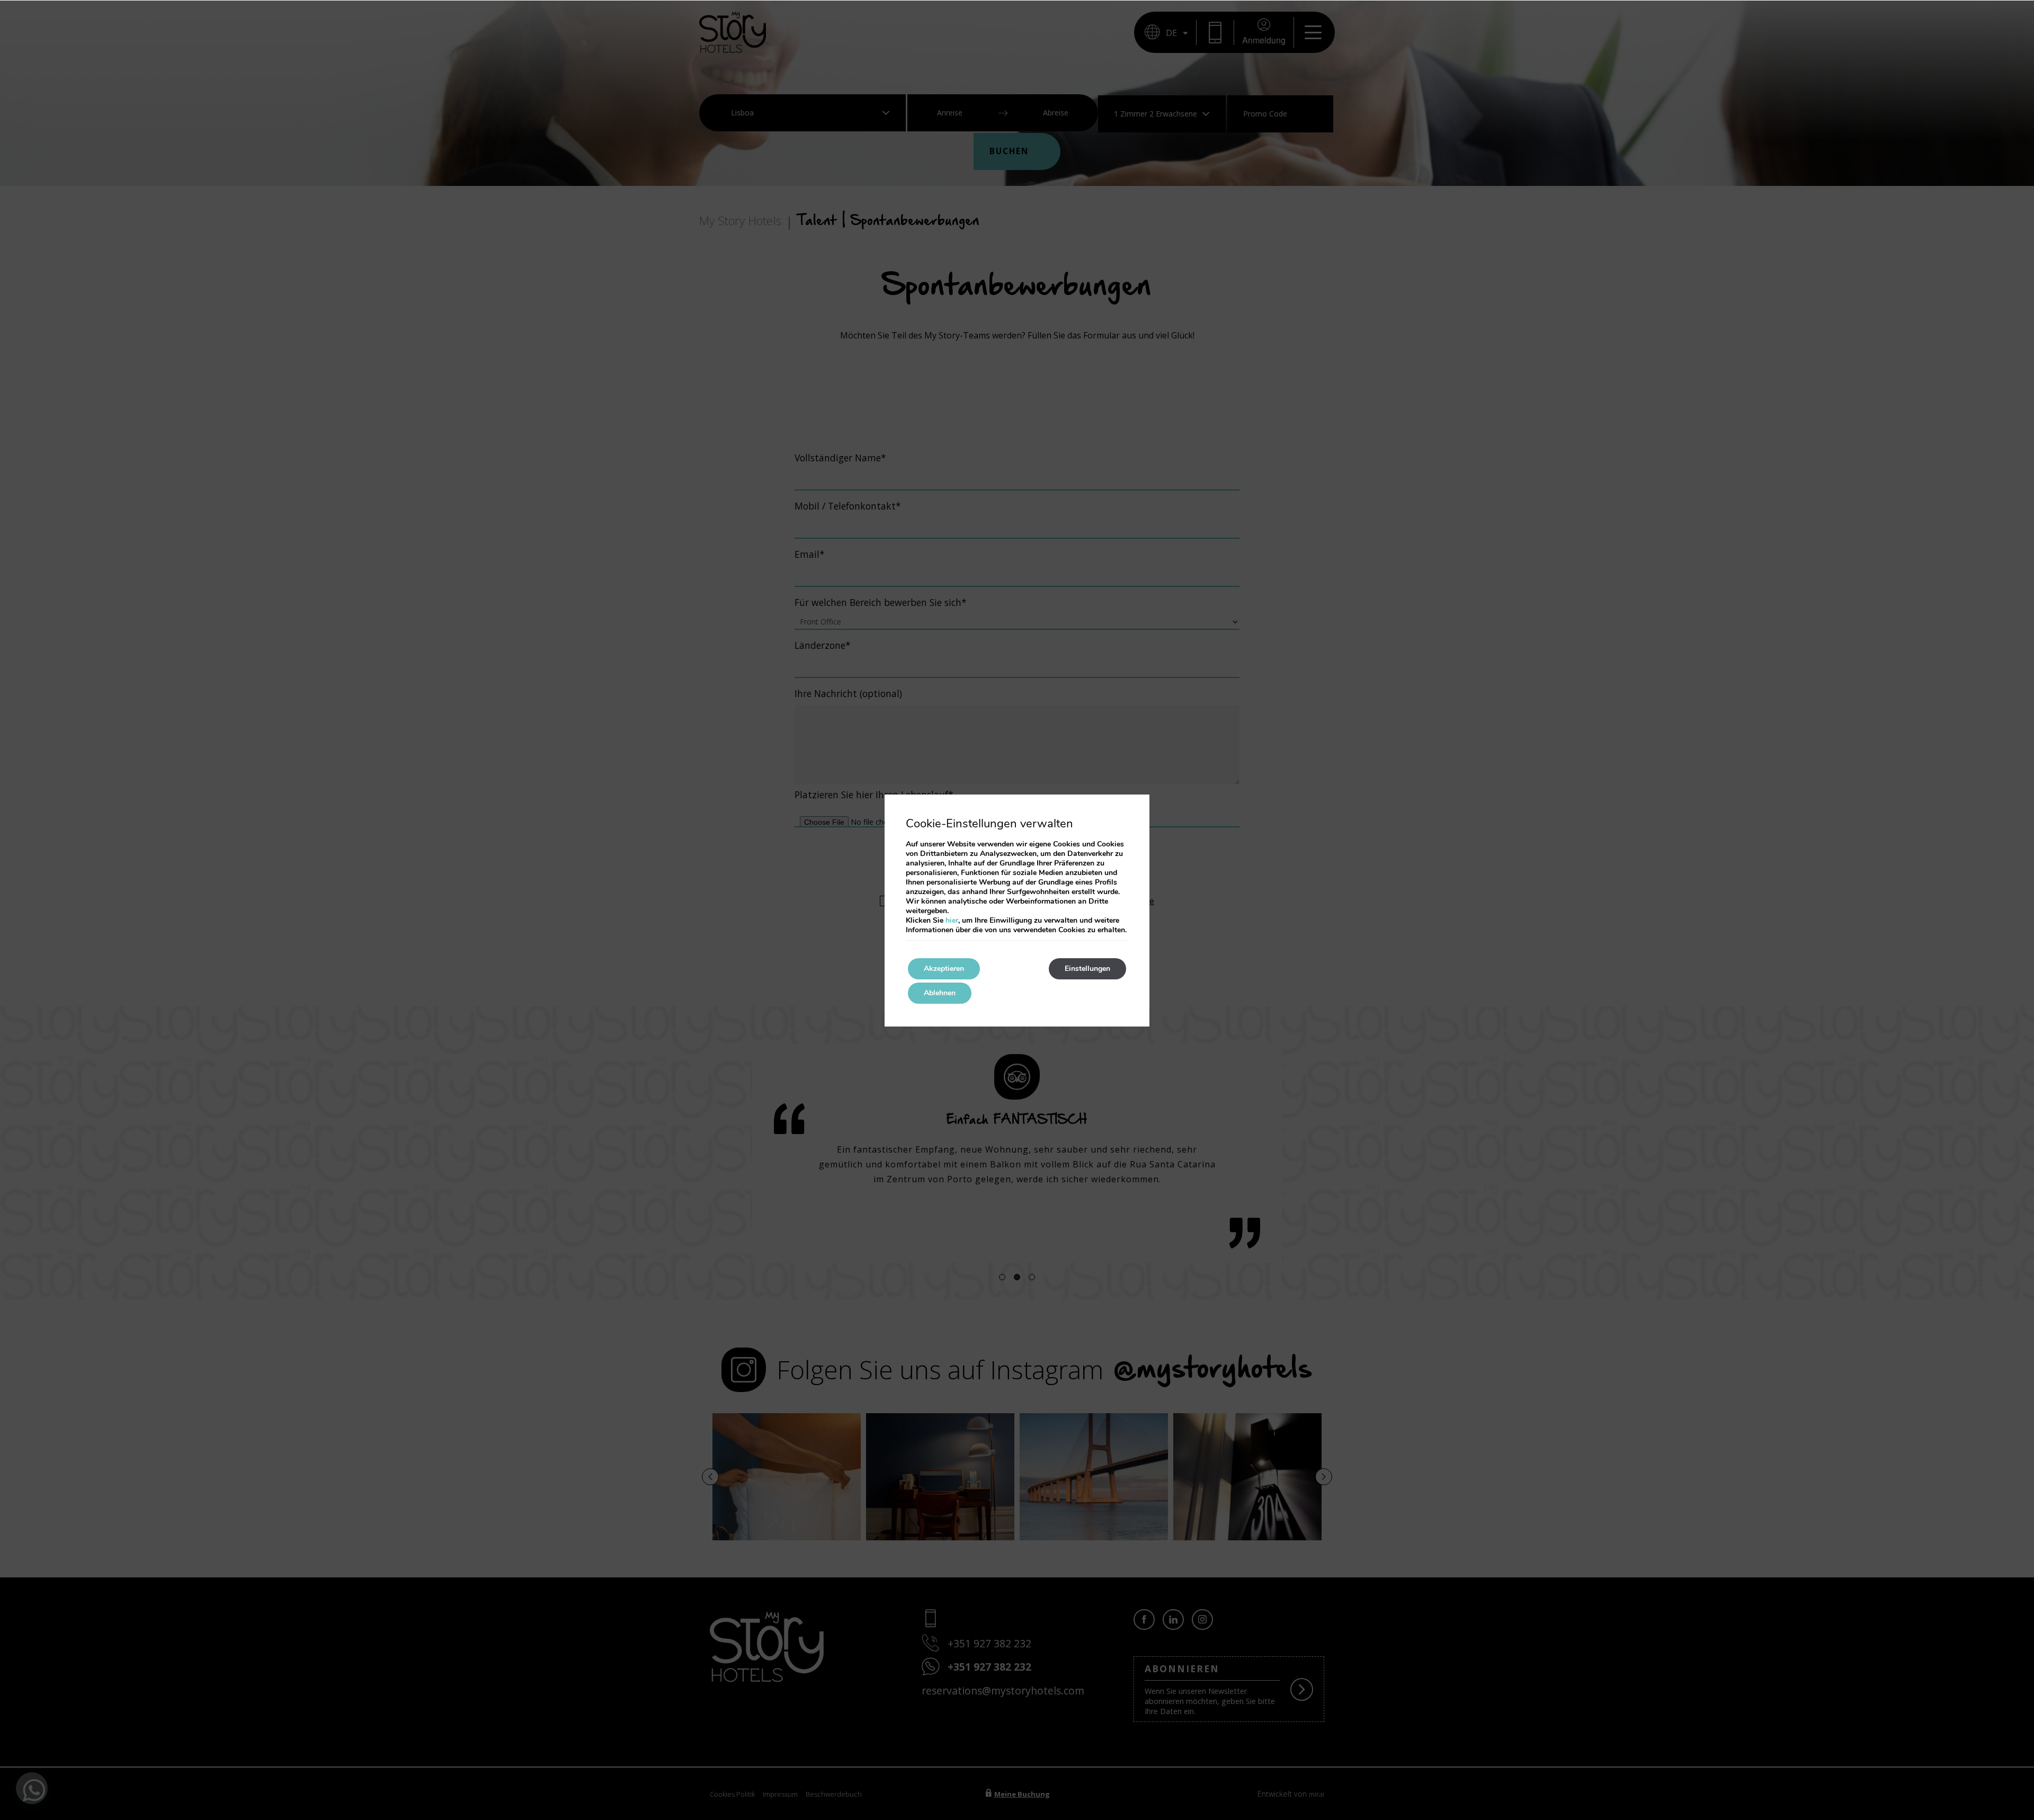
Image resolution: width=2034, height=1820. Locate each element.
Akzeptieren (944, 969)
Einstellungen (1087, 969)
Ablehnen (940, 993)
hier (952, 920)
